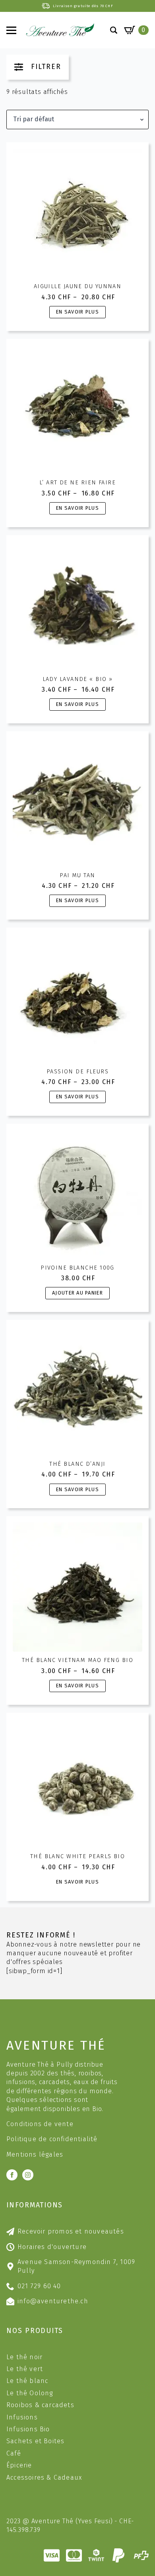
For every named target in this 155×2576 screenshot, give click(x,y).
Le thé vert (25, 2369)
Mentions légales (35, 2154)
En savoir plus (77, 312)
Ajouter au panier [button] (77, 1293)
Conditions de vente (40, 2124)
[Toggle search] (114, 30)
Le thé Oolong (30, 2393)
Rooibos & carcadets (40, 2405)
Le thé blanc (27, 2381)
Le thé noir (24, 2357)
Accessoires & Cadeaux (44, 2478)
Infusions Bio (28, 2429)
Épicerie (19, 2465)
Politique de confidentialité (52, 2139)
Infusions (22, 2417)
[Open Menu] (11, 30)
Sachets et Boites (35, 2441)
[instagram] (28, 2175)
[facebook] (12, 2175)
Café (14, 2453)
